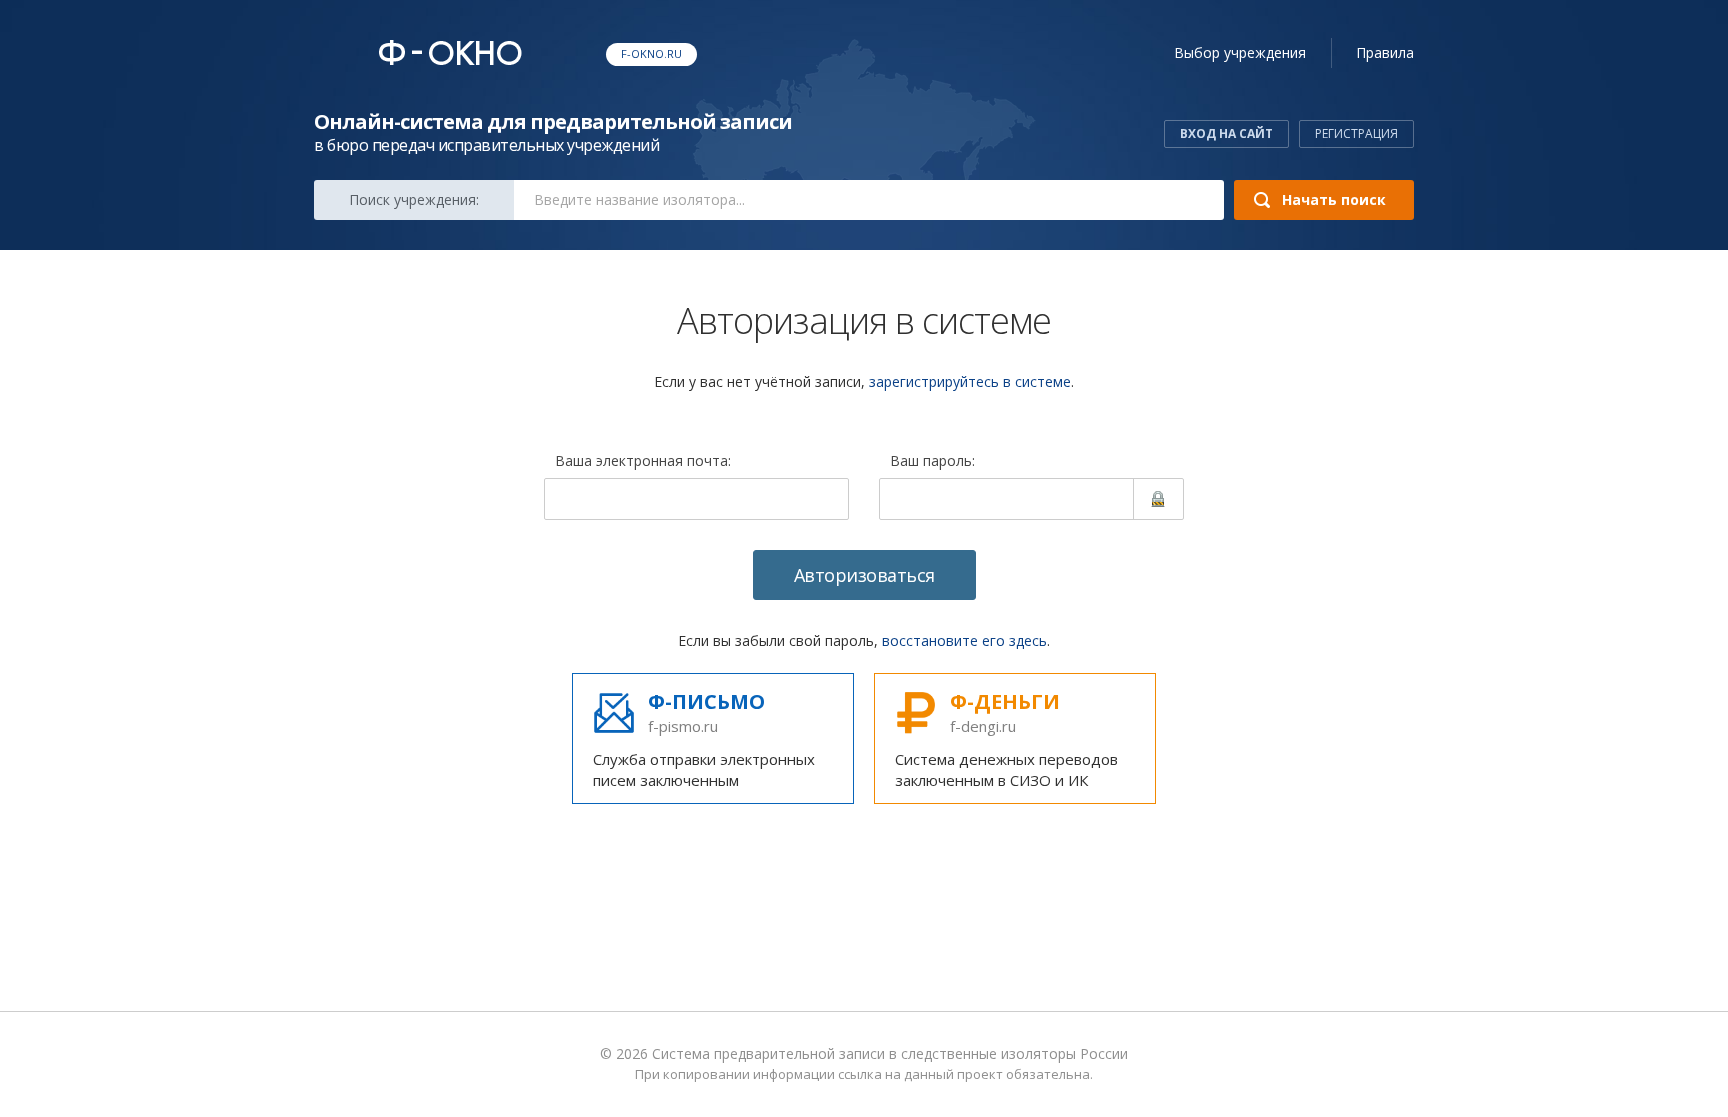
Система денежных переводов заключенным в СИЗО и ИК (1006, 739)
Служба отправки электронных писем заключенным (704, 739)
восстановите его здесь (964, 640)
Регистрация (1356, 133)
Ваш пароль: (932, 462)
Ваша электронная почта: (643, 462)
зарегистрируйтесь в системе (970, 381)
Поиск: (414, 199)
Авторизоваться (864, 575)
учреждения (1240, 52)
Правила (1385, 52)
